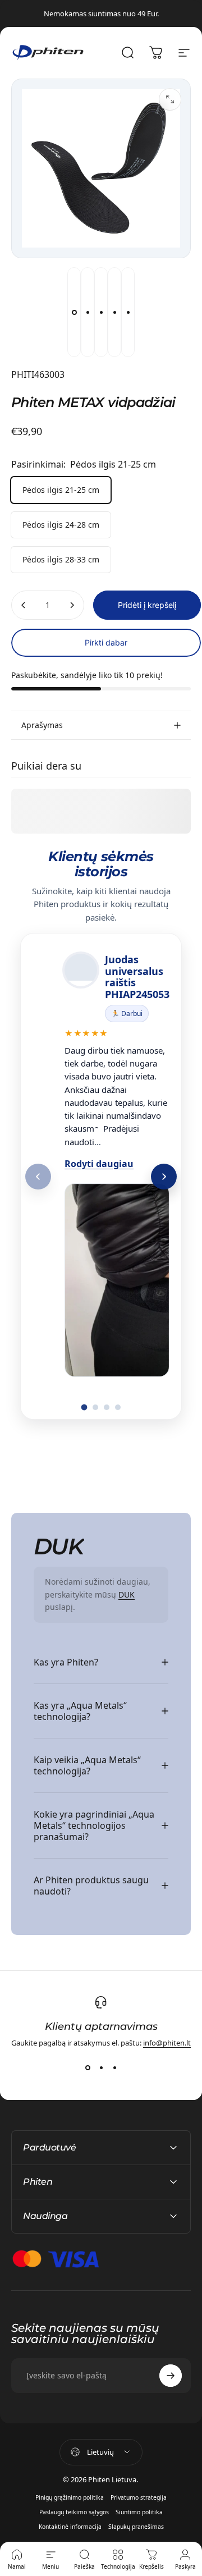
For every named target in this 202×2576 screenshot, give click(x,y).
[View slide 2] (101, 2068)
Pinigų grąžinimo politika (70, 2497)
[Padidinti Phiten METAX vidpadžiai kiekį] (72, 605)
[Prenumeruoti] (171, 2376)
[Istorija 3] (107, 1407)
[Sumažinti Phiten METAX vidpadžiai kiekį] (24, 605)
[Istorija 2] (95, 1407)
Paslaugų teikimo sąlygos (74, 2512)
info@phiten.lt (167, 2043)
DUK (127, 1594)
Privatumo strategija (139, 2497)
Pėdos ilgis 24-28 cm (61, 525)
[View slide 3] (114, 2068)
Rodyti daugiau (99, 1164)
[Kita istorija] (164, 1177)
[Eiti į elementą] (74, 312)
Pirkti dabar (106, 642)
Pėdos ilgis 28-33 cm (61, 559)
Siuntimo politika (139, 2512)
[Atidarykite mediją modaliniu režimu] (170, 99)
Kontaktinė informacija (70, 2527)
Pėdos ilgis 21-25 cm (61, 490)
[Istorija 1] (84, 1408)
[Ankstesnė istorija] (38, 1177)
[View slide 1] (88, 2068)
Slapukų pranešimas (136, 2527)
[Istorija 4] (118, 1407)
